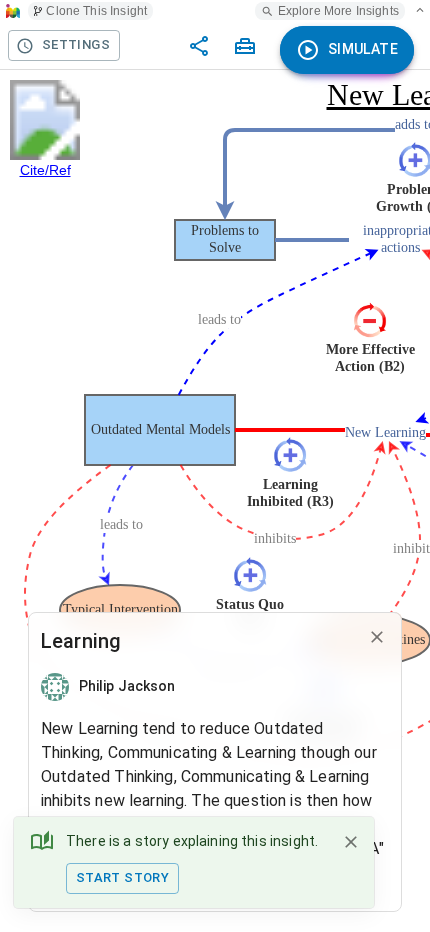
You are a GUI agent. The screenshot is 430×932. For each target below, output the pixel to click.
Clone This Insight (96, 11)
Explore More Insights (338, 11)
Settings (76, 44)
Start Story (122, 877)
